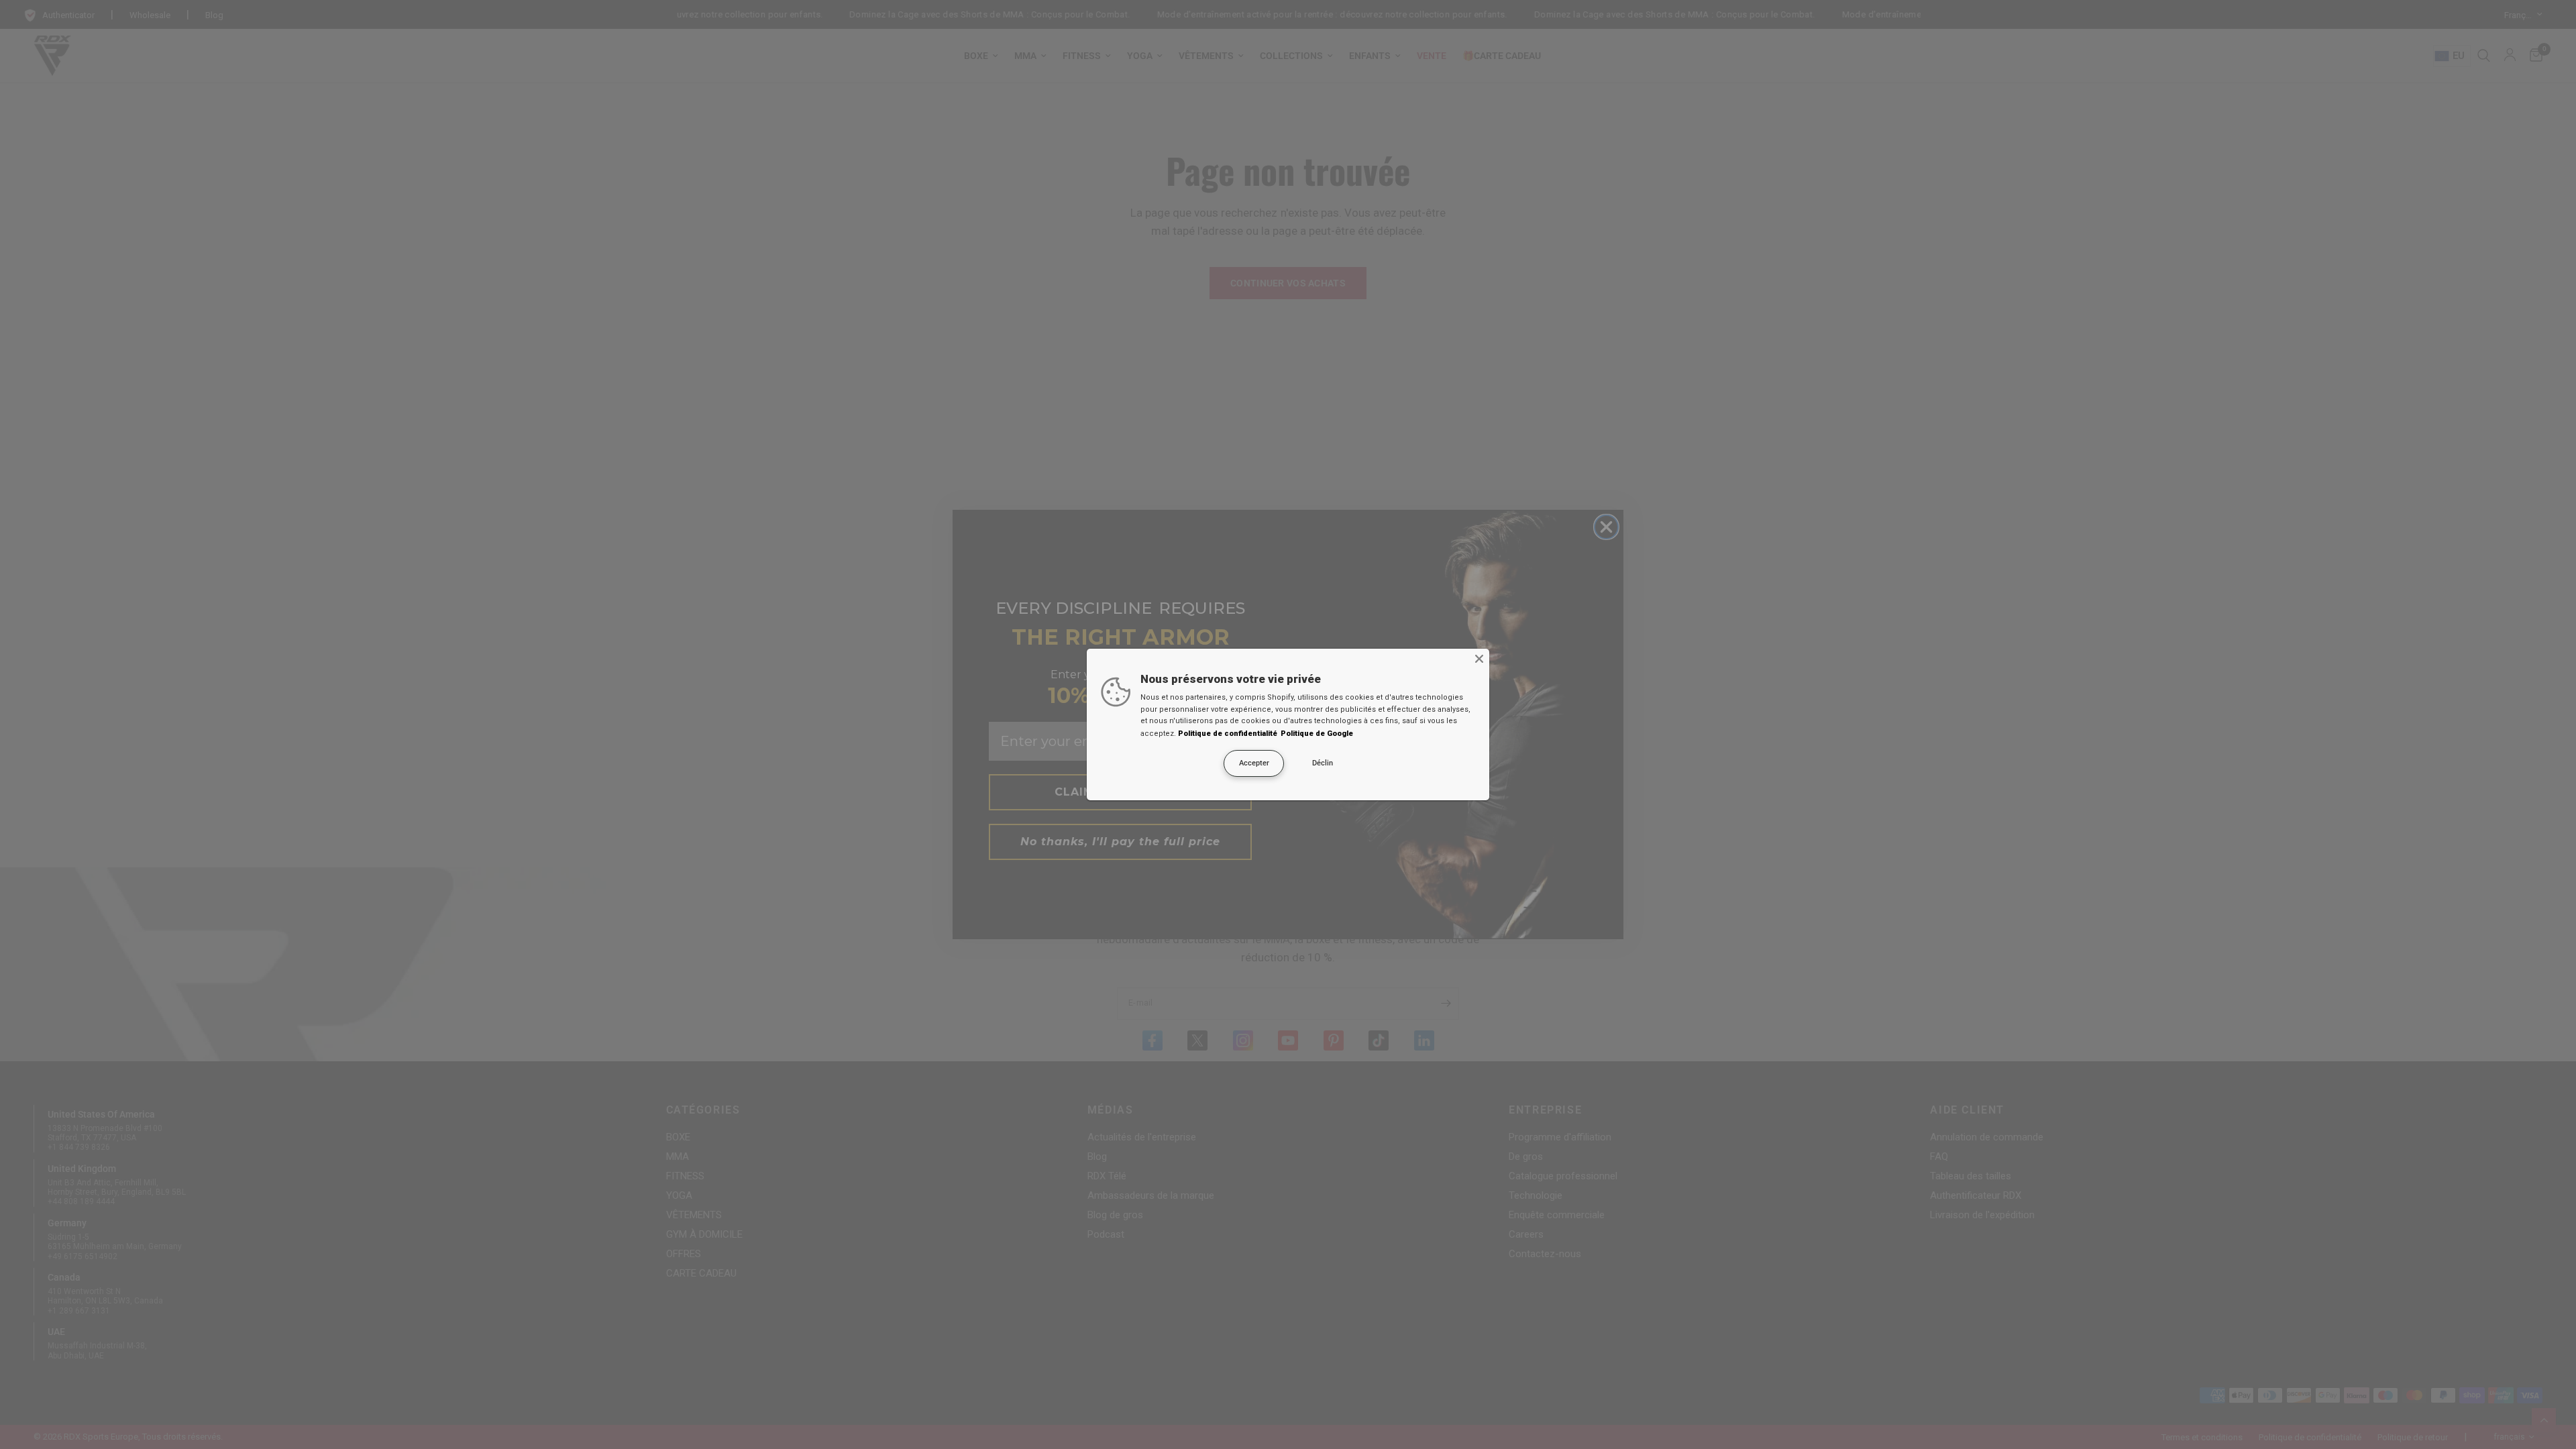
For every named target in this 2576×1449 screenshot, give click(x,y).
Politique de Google (1317, 734)
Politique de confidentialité (1228, 734)
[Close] (1479, 659)
